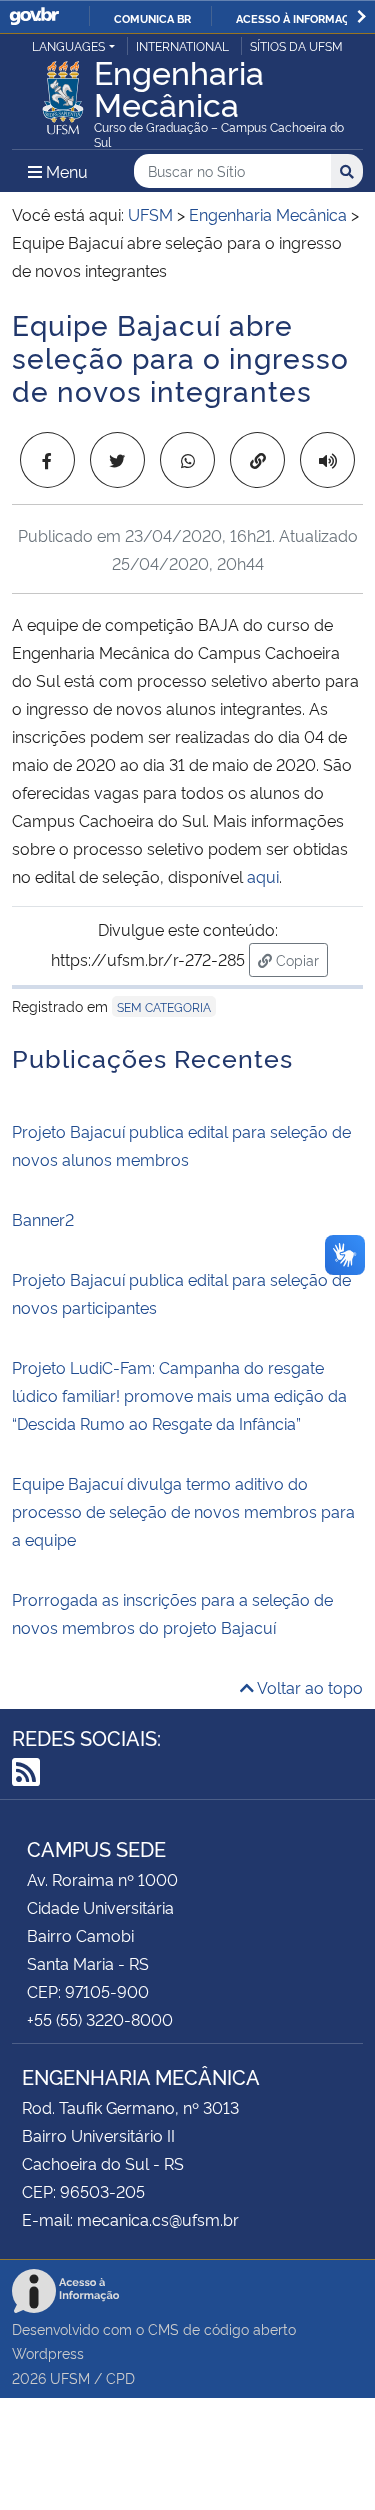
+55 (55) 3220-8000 (100, 2019)
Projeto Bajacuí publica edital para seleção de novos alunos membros (181, 1145)
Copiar (300, 959)
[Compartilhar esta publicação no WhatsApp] (187, 460)
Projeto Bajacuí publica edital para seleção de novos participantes (181, 1293)
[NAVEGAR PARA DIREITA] (361, 16)
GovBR (34, 16)
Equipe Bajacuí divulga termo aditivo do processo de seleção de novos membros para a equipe (183, 1511)
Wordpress (48, 2352)
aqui (263, 876)
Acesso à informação (300, 18)
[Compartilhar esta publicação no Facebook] (47, 460)
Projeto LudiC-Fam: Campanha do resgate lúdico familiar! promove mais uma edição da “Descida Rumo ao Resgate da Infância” (179, 1395)
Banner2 (43, 1219)
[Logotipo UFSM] (63, 92)
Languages (68, 45)
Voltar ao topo (308, 1687)
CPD (120, 2377)
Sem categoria (164, 1006)
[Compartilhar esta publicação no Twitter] (117, 460)
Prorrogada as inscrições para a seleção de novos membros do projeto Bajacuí (172, 1613)
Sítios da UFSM (296, 45)
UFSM (70, 2377)
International (182, 45)
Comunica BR (152, 18)
